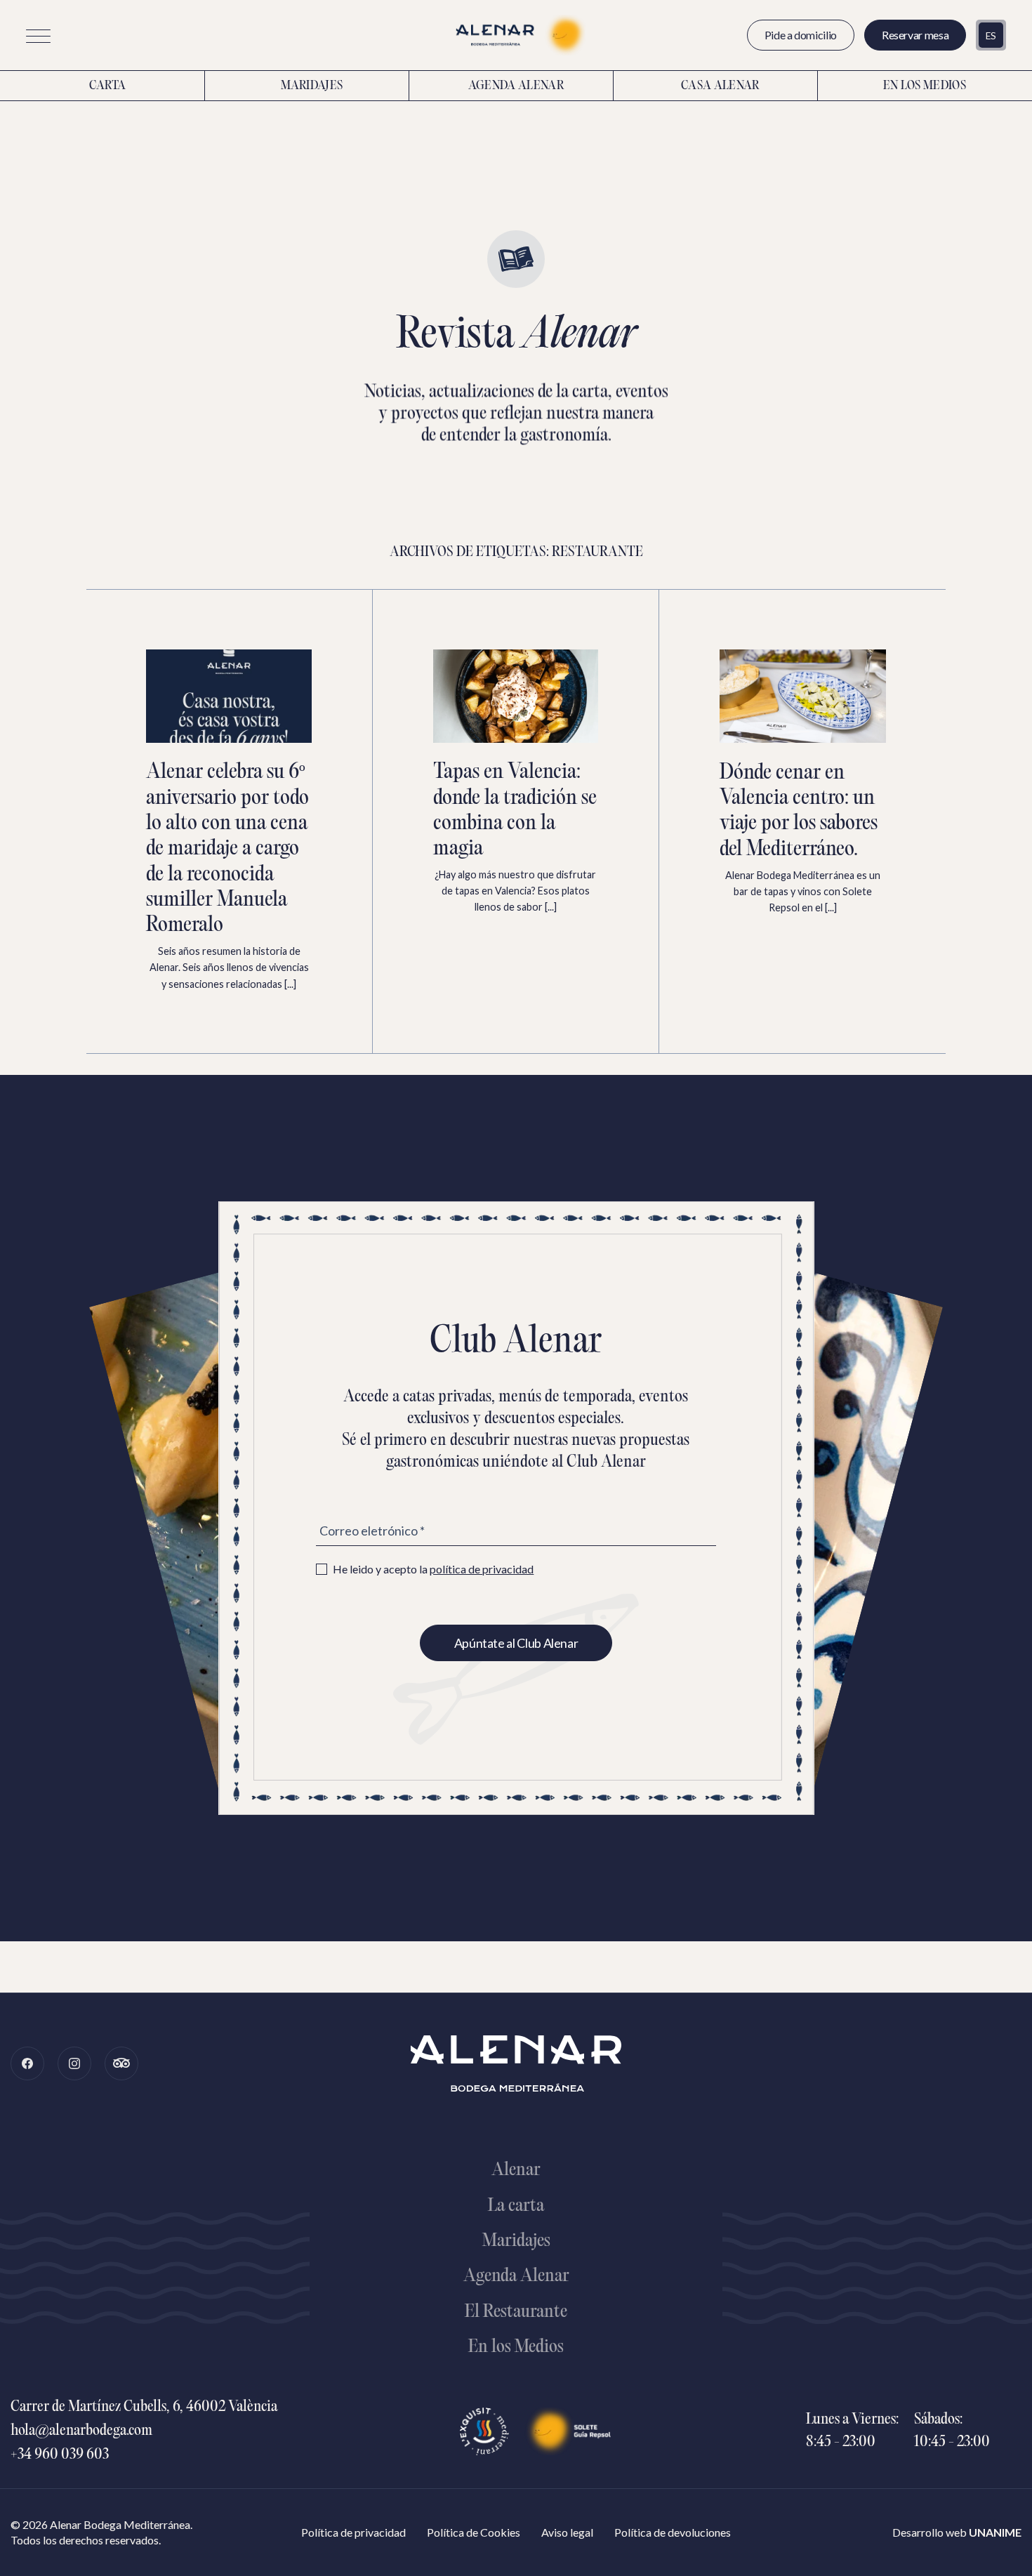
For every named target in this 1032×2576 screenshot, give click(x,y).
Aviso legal (567, 2532)
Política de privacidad (353, 2532)
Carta (108, 86)
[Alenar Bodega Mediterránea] (516, 35)
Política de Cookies (474, 2532)
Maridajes (312, 86)
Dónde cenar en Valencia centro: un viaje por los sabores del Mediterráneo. (799, 812)
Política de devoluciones (673, 2532)
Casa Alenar (720, 86)
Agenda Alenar (516, 86)
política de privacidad (482, 1569)
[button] (38, 36)
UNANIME (995, 2532)
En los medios (925, 86)
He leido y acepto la (433, 1569)
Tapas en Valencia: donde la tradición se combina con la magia (515, 811)
